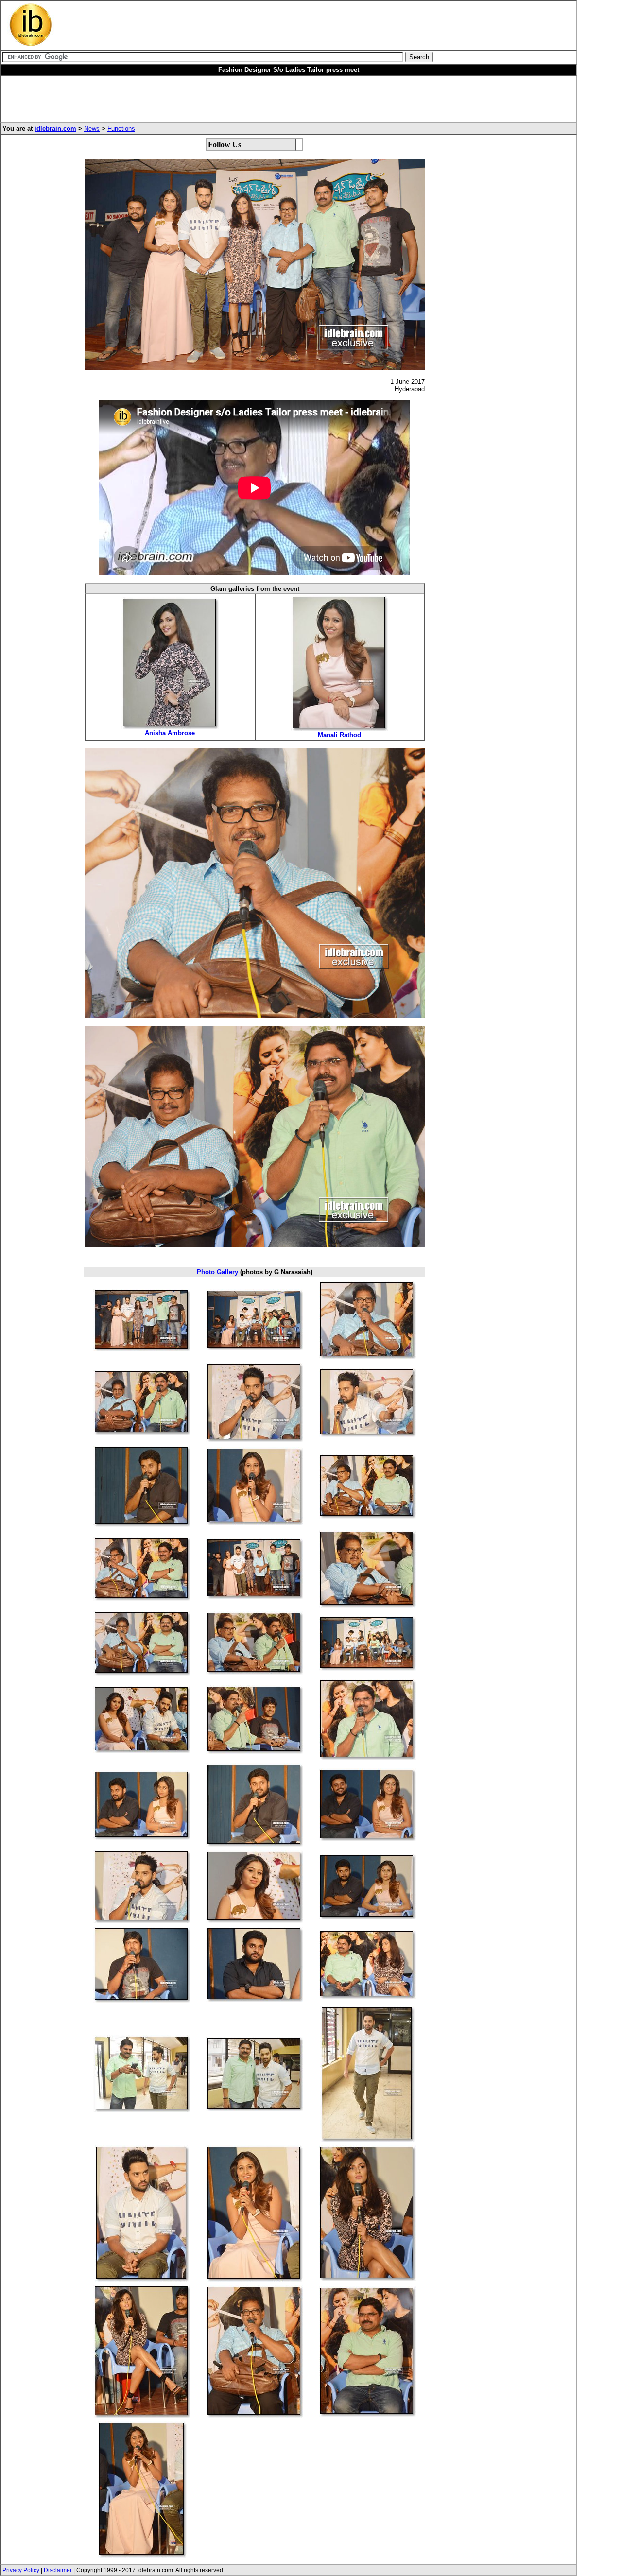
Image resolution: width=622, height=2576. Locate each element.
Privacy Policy (21, 2570)
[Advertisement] (259, 25)
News (92, 129)
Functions (121, 129)
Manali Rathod (339, 735)
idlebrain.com (55, 129)
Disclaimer (58, 2570)
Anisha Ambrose (170, 733)
